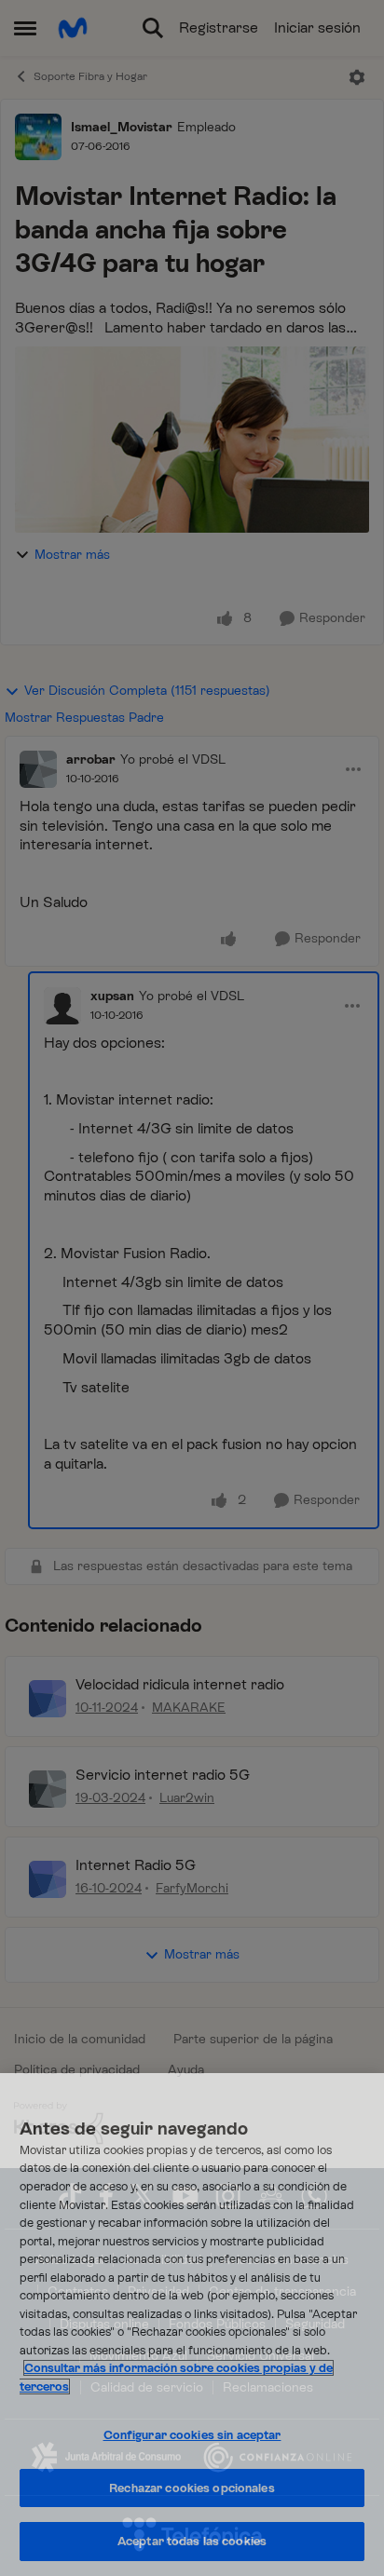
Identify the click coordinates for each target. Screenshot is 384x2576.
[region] (192, 2325)
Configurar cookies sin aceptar (192, 2435)
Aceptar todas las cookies (192, 2541)
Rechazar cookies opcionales (192, 2488)
